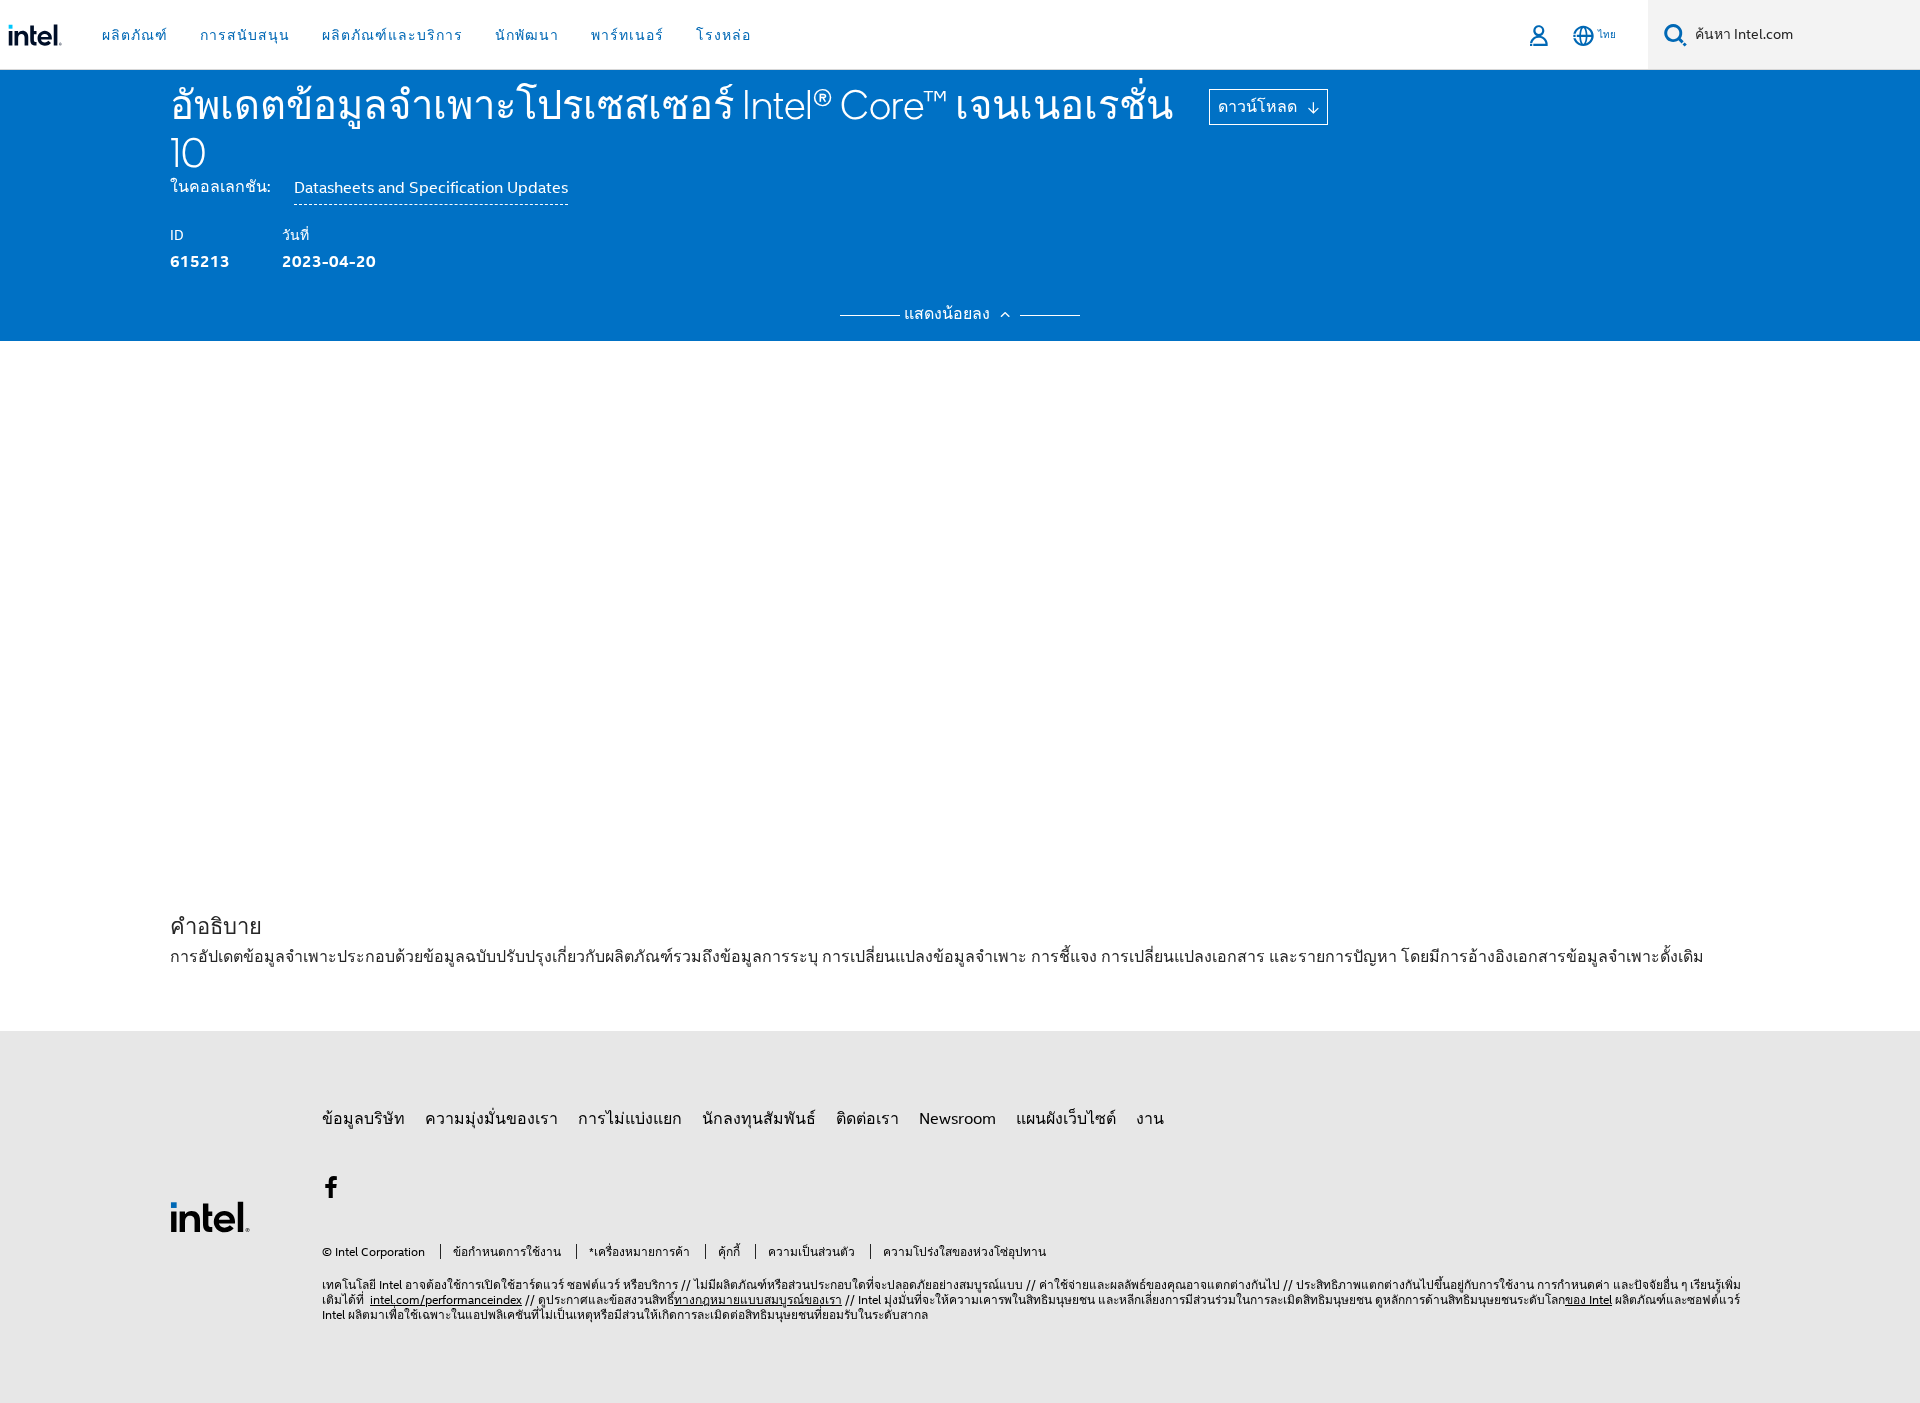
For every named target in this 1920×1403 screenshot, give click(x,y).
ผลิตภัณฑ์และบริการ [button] (392, 35)
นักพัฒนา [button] (527, 35)
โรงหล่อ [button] (723, 35)
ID (177, 235)
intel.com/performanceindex (446, 1299)
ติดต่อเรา (867, 1119)
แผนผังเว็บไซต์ (1066, 1119)
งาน (1150, 1119)
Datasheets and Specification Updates (431, 188)
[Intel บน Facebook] (331, 1191)
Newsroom (957, 1119)
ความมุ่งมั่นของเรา (491, 1119)
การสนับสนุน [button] (245, 35)
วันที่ (295, 235)
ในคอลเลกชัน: (220, 187)
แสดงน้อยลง (949, 314)
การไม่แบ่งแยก (630, 1119)
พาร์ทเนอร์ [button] (627, 35)
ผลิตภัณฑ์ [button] (135, 35)
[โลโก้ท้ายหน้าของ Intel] (210, 1216)
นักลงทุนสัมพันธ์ (759, 1119)
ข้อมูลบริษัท (363, 1119)
